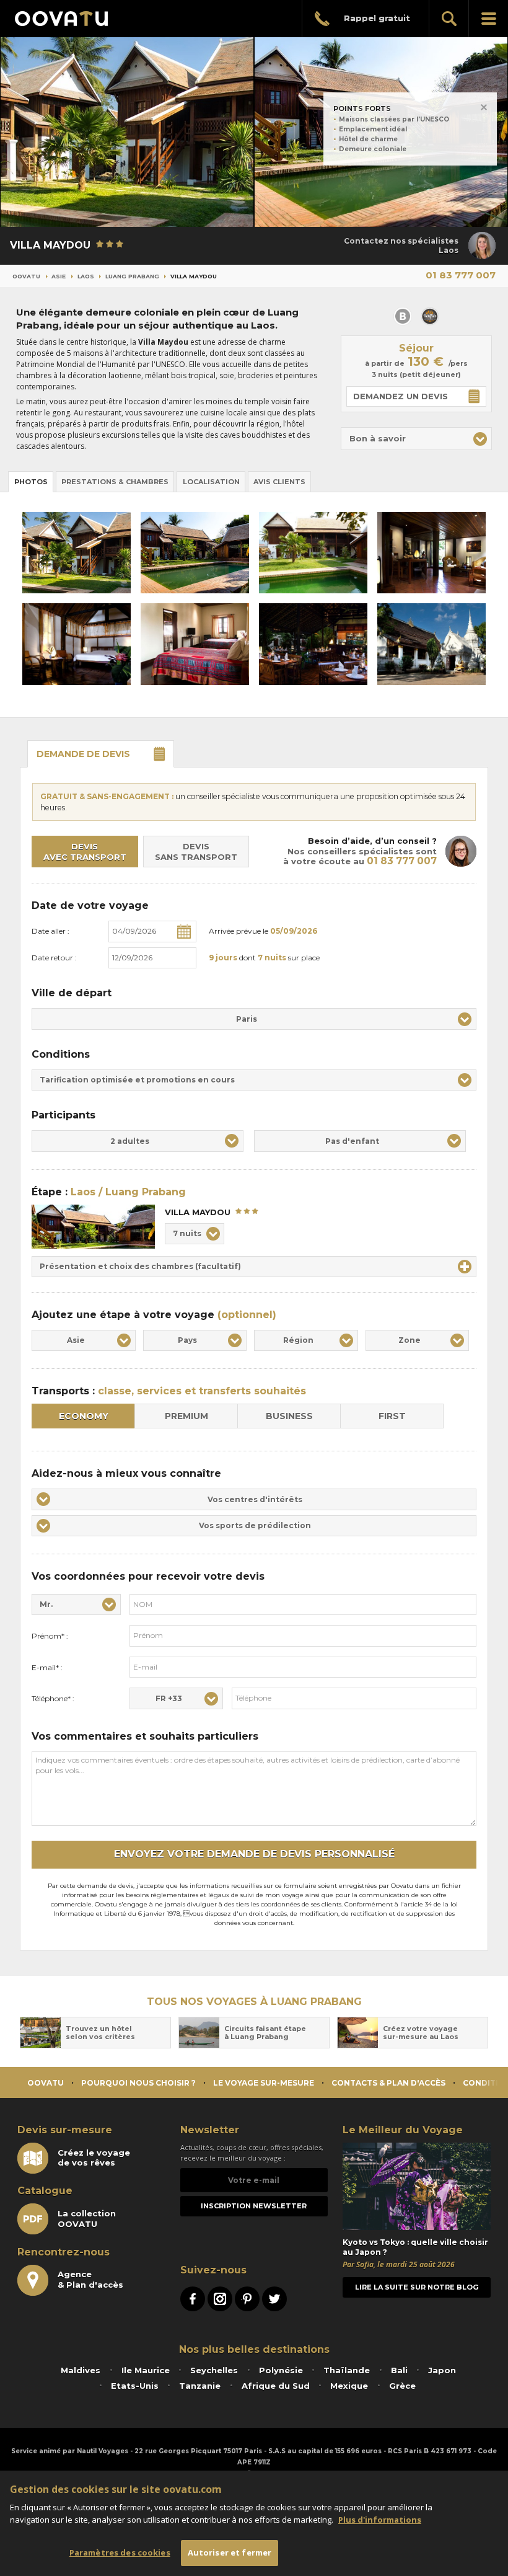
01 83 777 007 (461, 275)
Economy (84, 1416)
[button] (416, 439)
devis (83, 754)
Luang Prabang (132, 276)
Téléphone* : (53, 1698)
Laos (86, 276)
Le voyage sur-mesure (264, 2083)
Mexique (349, 2386)
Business (289, 1416)
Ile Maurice (146, 2370)
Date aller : (50, 931)
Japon (442, 2370)
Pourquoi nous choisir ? (138, 2083)
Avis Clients (279, 482)
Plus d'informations (380, 2520)
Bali (399, 2370)
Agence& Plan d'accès (90, 2279)
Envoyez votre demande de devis (254, 1854)
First (392, 1416)
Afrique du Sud (276, 2386)
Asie (59, 276)
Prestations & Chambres (115, 482)
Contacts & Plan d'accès (388, 2083)
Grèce (402, 2386)
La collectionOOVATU (87, 2218)
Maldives (81, 2370)
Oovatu (26, 276)
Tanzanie (200, 2386)
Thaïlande (347, 2370)
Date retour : (54, 958)
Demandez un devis (401, 396)
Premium (186, 1416)
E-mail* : (47, 1667)
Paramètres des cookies (120, 2552)
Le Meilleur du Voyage (403, 2130)
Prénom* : (50, 1636)
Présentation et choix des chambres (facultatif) (140, 1266)
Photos (31, 482)
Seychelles (214, 2370)
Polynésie (281, 2370)
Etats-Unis (135, 2386)
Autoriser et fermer (230, 2552)
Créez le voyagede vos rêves (94, 2158)
